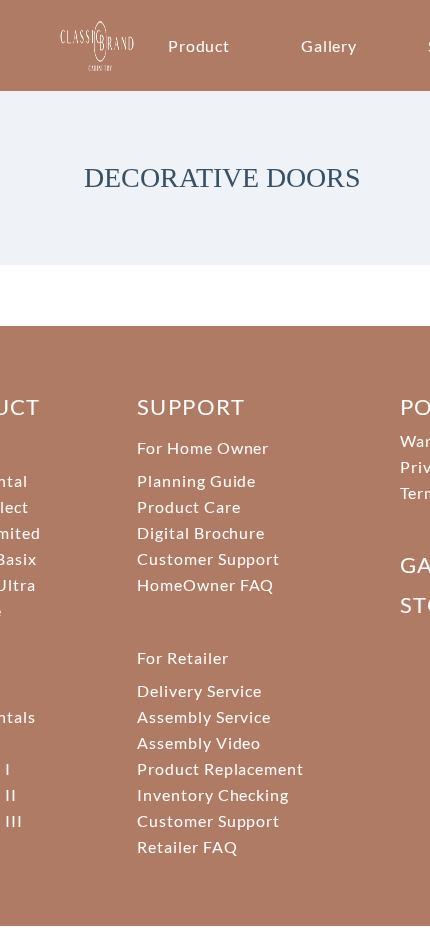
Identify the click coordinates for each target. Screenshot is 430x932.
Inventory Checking (213, 794)
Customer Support (208, 558)
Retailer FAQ (187, 846)
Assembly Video (199, 742)
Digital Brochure (201, 532)
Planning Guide (196, 480)
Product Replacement (220, 768)
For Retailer (183, 657)
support (191, 406)
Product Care (189, 506)
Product (199, 45)
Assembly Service (204, 716)
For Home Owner (203, 447)
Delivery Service (199, 690)
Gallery (329, 45)
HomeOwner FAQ (205, 584)
